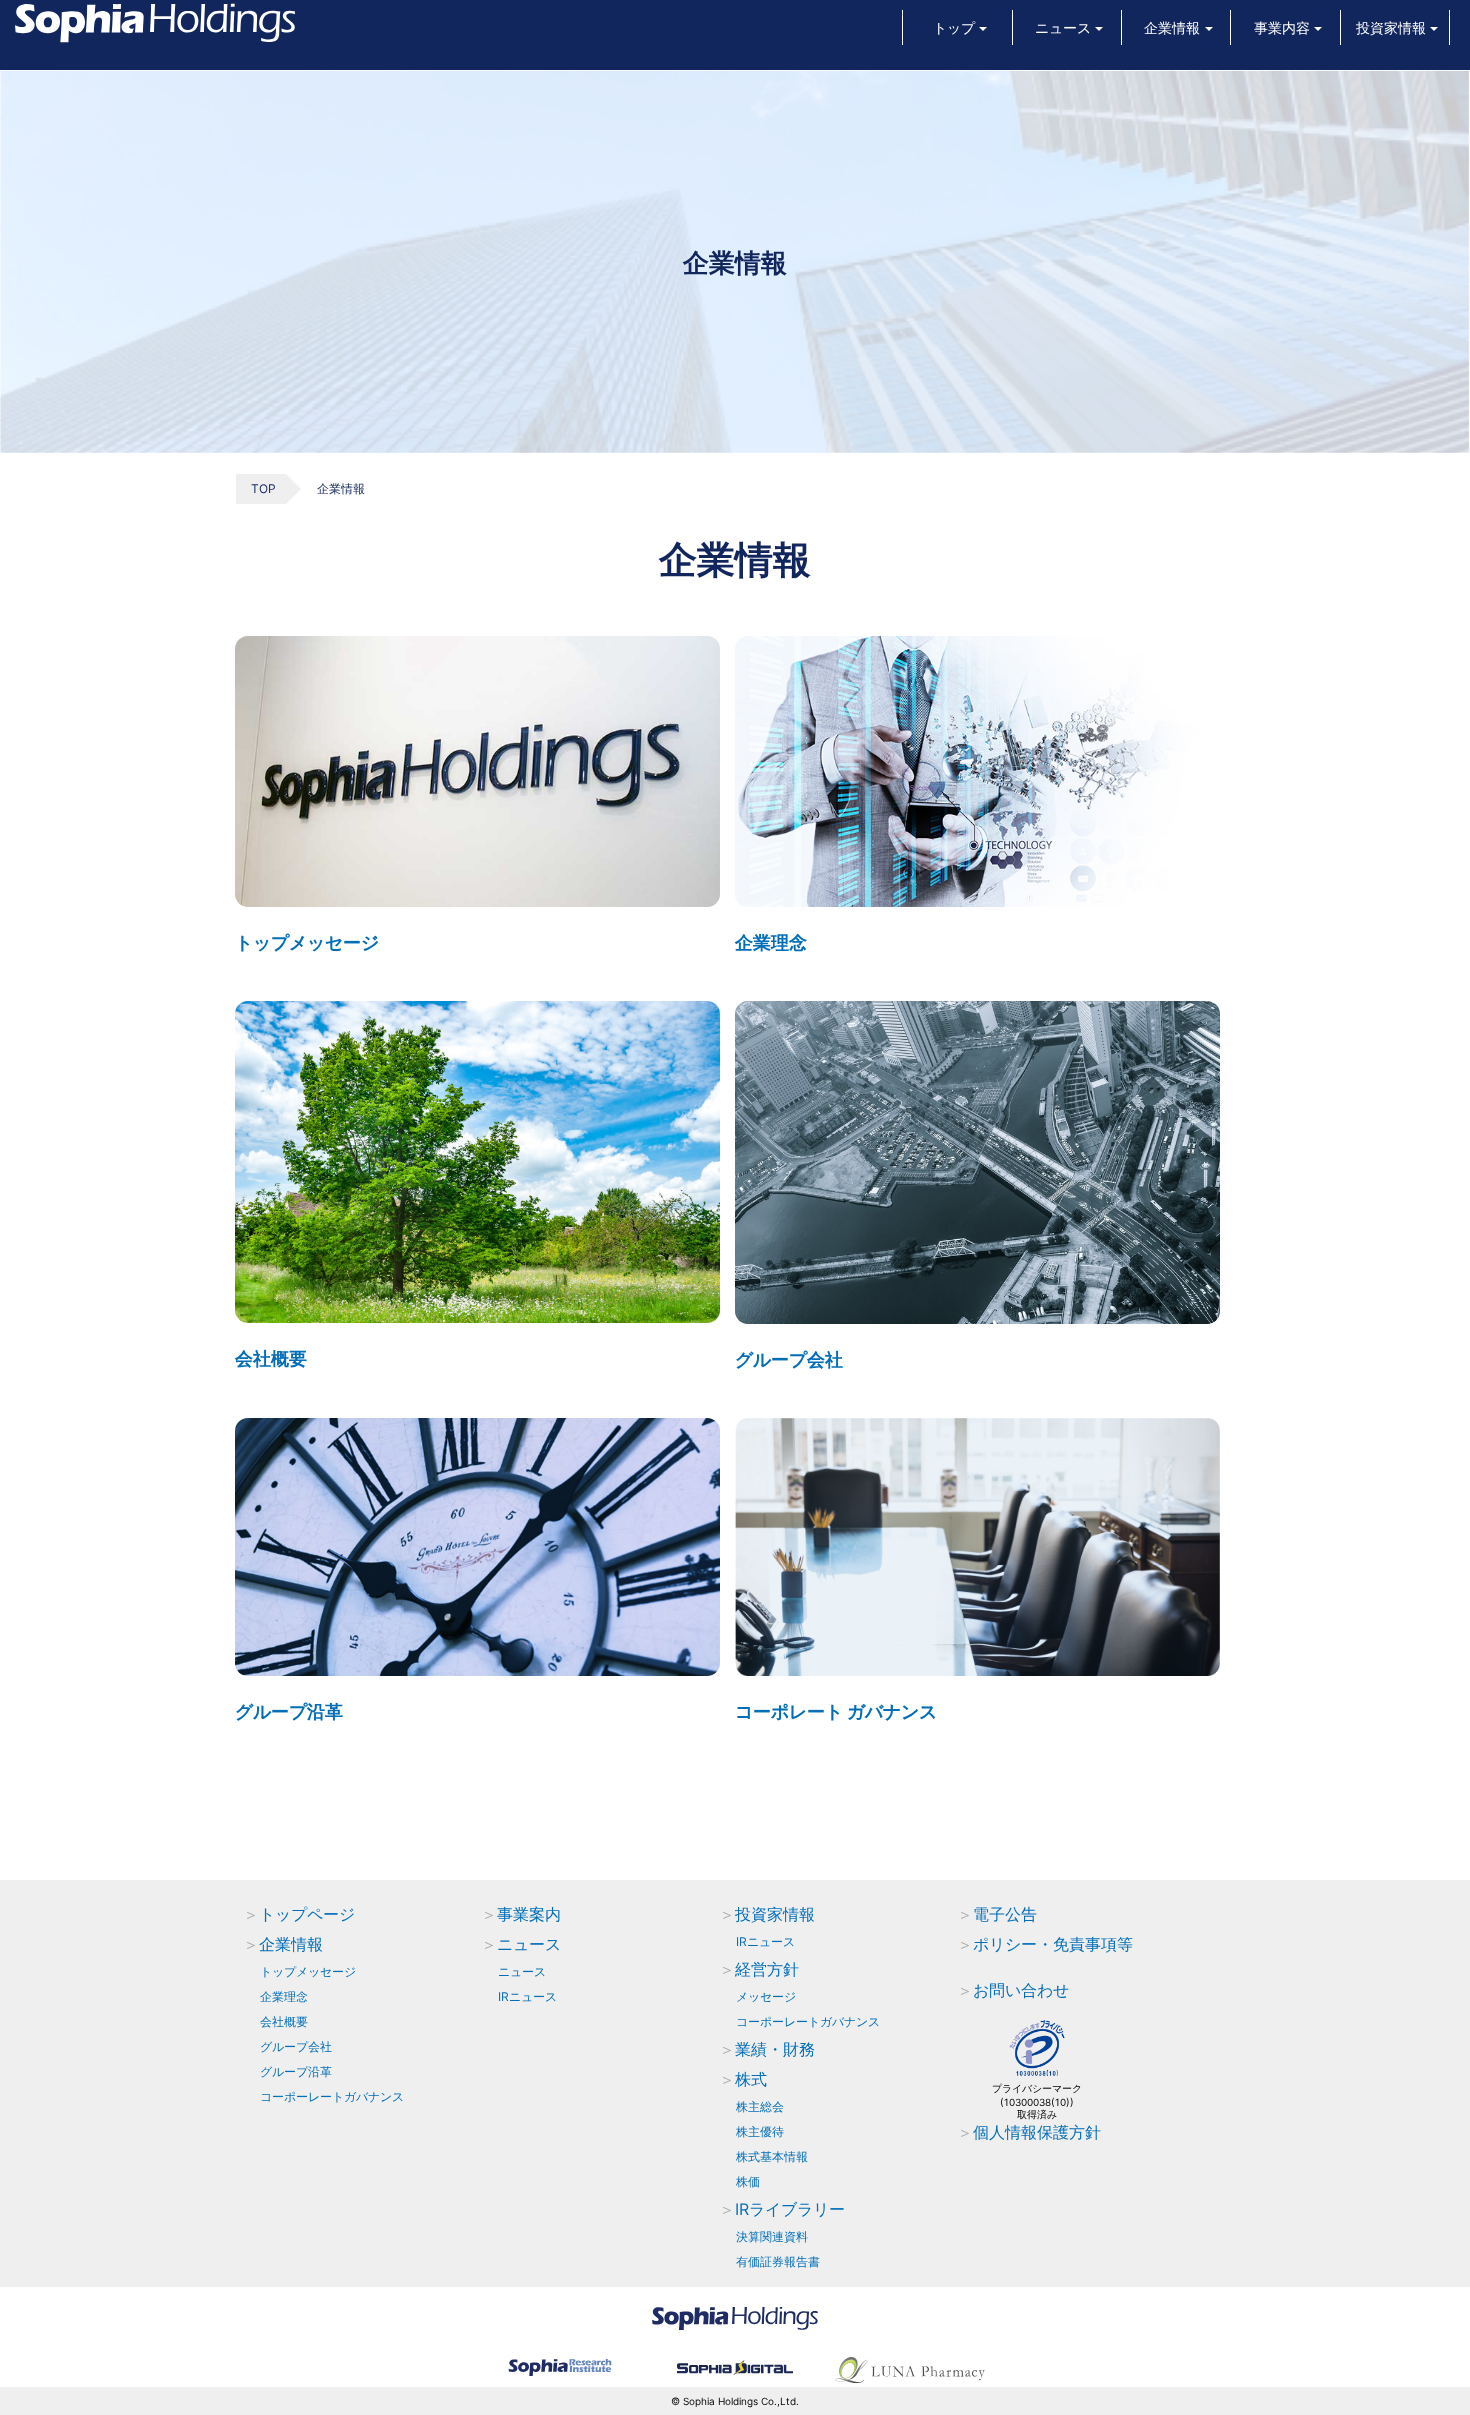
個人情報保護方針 (1037, 2132)
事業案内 (529, 1914)
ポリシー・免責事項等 (1053, 1944)
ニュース (529, 1944)
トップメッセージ (307, 942)
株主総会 (760, 2106)
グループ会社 (789, 1359)
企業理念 (771, 942)
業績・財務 (775, 2049)
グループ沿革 (289, 1711)
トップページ (307, 1914)
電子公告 (1005, 1914)
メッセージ (766, 1996)
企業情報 (291, 1944)
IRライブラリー (790, 2209)
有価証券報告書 (778, 2261)
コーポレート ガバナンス (836, 1711)
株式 (751, 2079)
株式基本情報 (772, 2156)
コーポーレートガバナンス (332, 2096)
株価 (748, 2181)
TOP (263, 488)
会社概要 (271, 1358)
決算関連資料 (772, 2236)
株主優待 (760, 2131)
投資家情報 (775, 1914)
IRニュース (527, 1996)
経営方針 (767, 1969)
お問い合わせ (1021, 1990)
